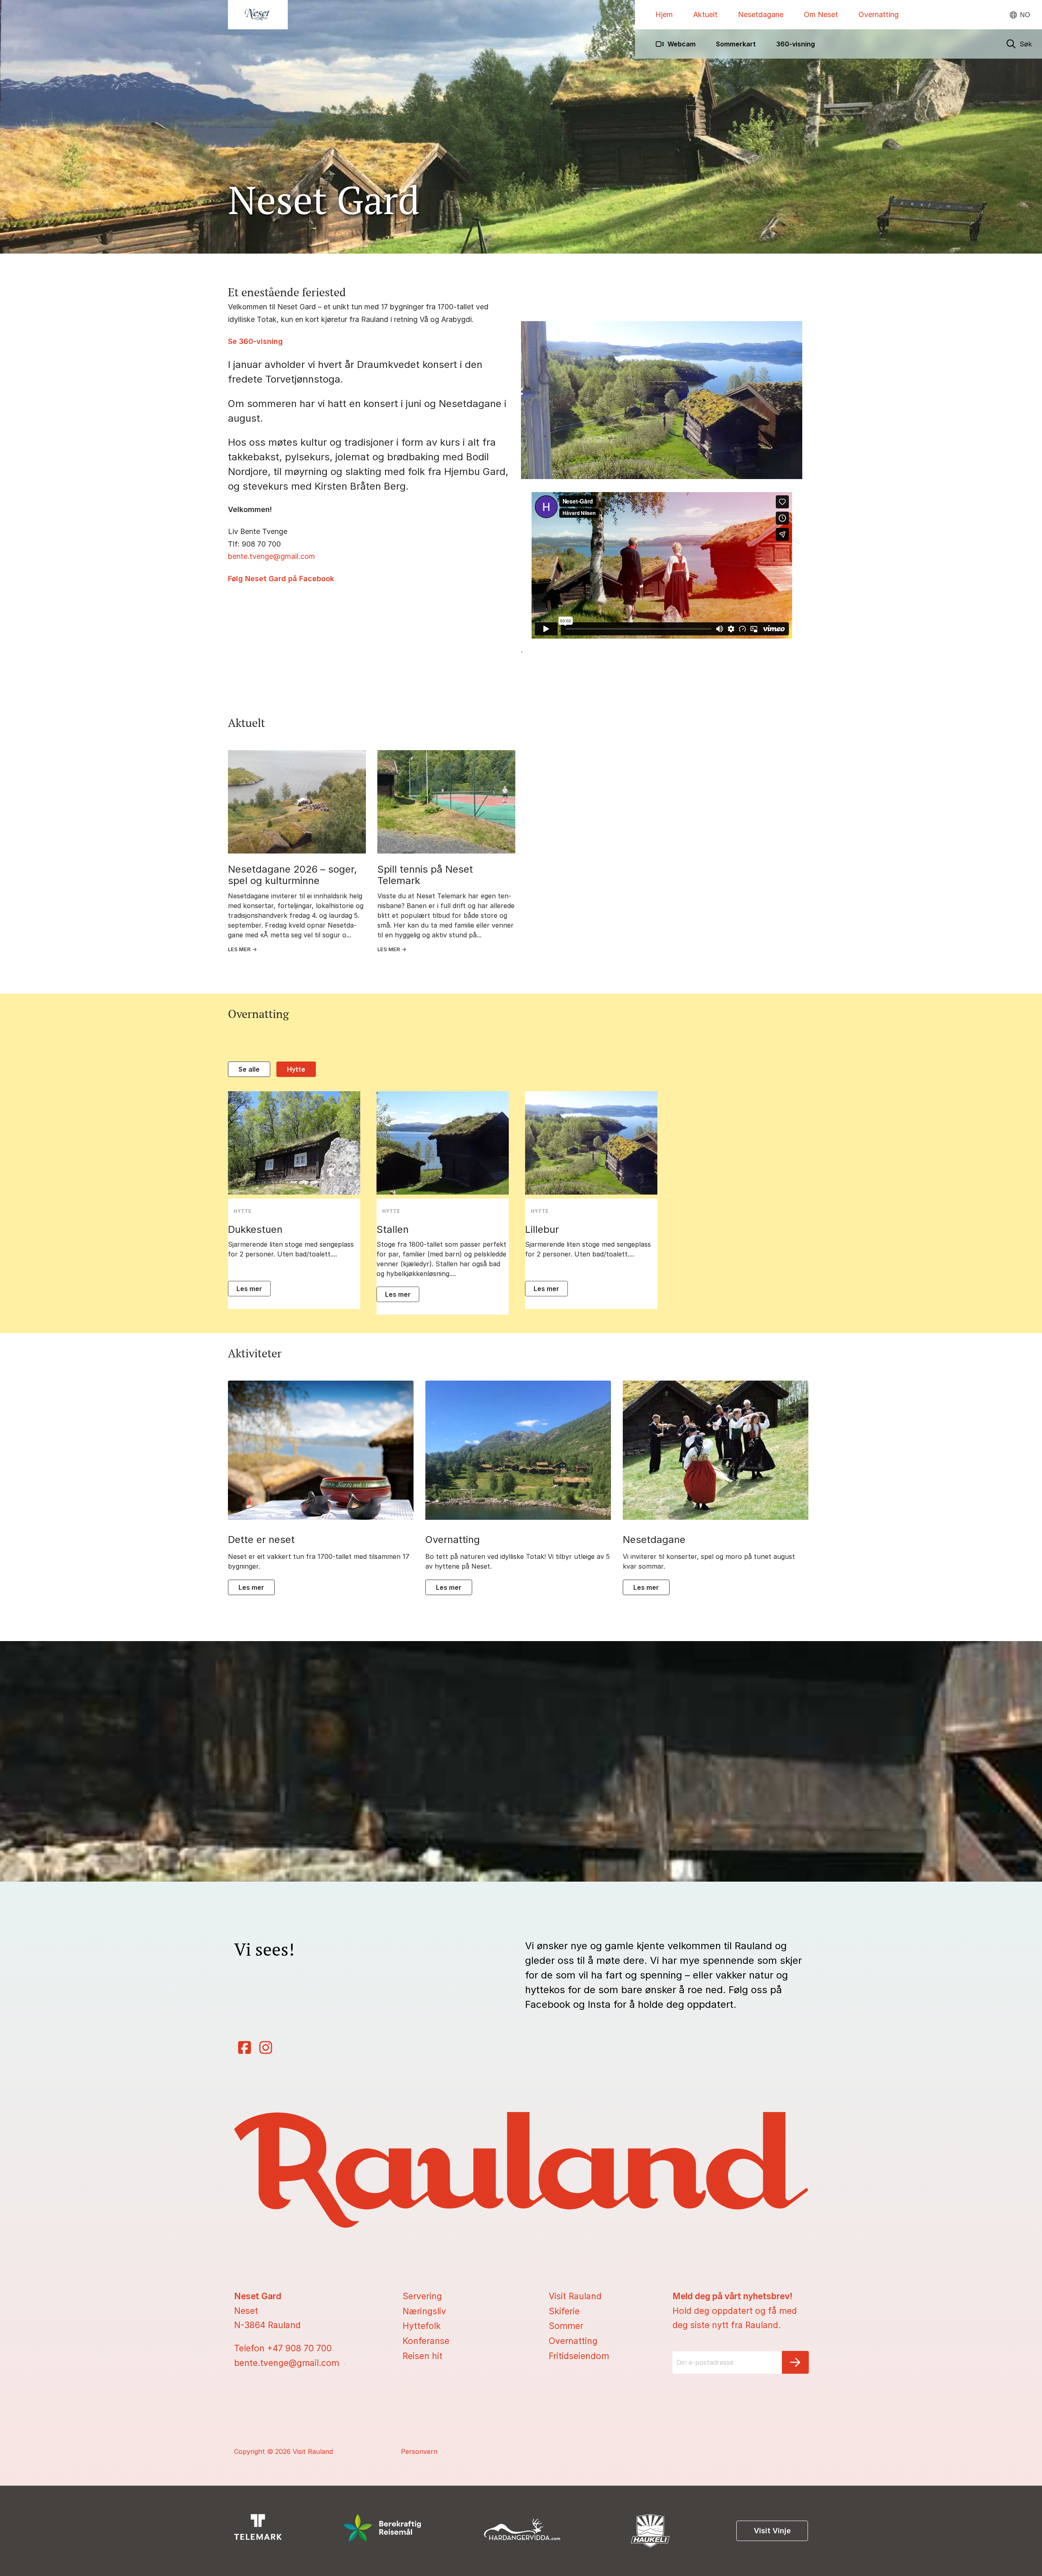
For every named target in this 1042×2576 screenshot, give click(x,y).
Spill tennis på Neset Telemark (425, 875)
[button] (1019, 44)
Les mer (249, 1289)
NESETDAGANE (654, 1540)
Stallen (393, 1230)
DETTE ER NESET (261, 1540)
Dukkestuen (255, 1230)
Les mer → (242, 949)
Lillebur (542, 1230)
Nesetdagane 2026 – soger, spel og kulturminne (292, 875)
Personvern (419, 2451)
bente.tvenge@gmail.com (271, 556)
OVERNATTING (453, 1540)
